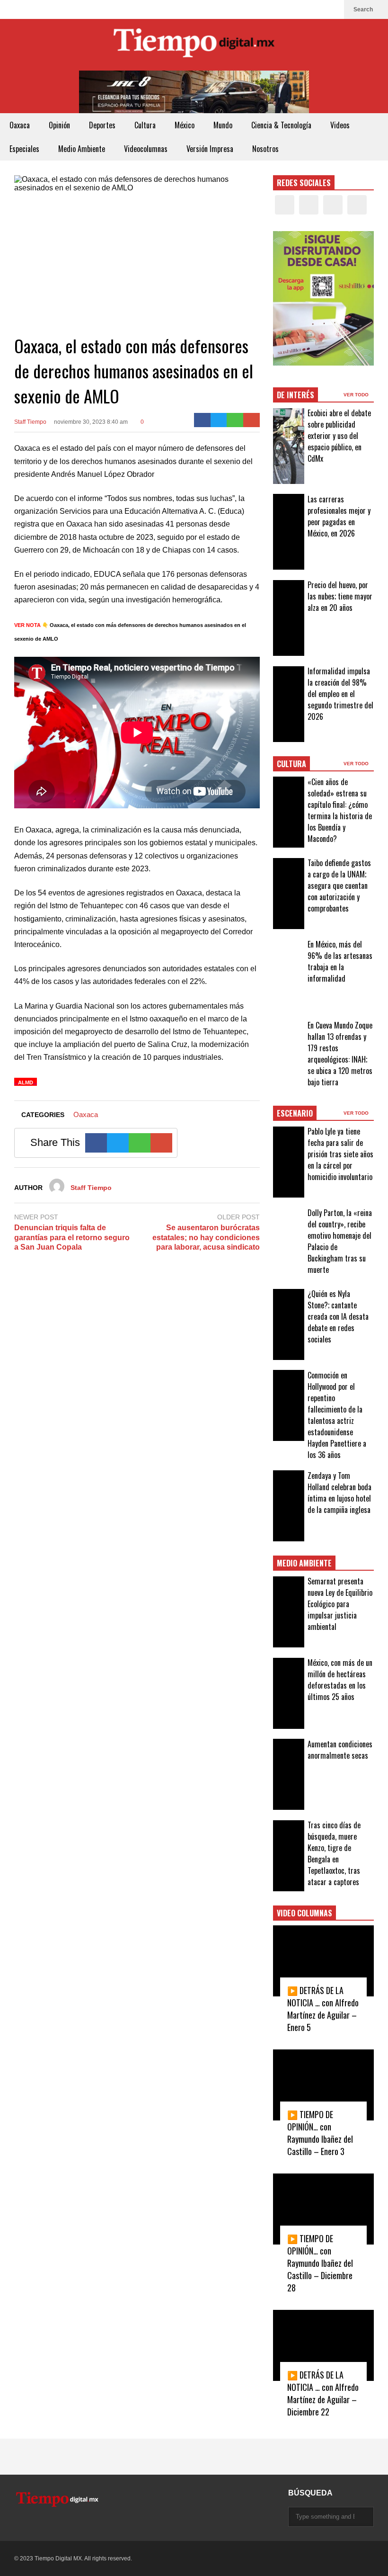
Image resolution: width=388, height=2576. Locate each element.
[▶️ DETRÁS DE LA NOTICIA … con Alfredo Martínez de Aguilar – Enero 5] (323, 1961)
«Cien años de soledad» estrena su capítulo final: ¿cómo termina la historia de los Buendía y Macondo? (340, 810)
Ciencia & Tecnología (281, 125)
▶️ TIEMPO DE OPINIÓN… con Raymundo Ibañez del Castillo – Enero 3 (320, 2133)
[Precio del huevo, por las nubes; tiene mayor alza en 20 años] (289, 618)
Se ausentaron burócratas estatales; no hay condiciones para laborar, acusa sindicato (206, 1238)
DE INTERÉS (295, 395)
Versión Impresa (210, 149)
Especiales (24, 149)
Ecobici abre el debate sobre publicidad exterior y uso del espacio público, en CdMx (339, 436)
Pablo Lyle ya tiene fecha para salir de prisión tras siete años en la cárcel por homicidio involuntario (340, 1154)
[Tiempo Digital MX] (194, 45)
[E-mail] (251, 420)
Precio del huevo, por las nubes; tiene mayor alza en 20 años (340, 596)
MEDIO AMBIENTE (304, 1563)
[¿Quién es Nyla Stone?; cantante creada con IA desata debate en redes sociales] (289, 1324)
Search (364, 9)
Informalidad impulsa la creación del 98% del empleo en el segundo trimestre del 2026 (340, 694)
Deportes (102, 125)
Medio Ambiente (82, 149)
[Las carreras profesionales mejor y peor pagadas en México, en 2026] (289, 532)
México (185, 125)
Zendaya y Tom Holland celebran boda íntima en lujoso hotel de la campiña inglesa (339, 1493)
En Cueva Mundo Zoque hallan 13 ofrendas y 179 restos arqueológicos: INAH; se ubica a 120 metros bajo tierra (340, 1054)
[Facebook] (287, 9)
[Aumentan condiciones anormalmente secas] (289, 1774)
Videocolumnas (146, 149)
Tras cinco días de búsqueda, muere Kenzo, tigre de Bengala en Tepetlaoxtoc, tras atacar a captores (334, 1853)
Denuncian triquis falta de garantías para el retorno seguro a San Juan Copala (72, 1238)
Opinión (59, 125)
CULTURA (291, 764)
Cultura (145, 125)
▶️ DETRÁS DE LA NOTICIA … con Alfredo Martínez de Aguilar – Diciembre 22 (323, 2393)
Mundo (223, 125)
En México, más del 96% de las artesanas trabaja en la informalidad (340, 961)
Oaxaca (20, 125)
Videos (340, 125)
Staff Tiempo (30, 422)
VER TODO (357, 395)
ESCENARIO (295, 1113)
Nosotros (265, 149)
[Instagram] (317, 9)
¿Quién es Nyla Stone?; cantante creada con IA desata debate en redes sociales (338, 1316)
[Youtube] (332, 9)
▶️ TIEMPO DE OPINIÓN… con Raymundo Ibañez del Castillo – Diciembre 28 (320, 2263)
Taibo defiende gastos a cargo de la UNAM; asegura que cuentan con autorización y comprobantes (339, 885)
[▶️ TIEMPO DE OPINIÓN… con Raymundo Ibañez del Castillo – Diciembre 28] (323, 2209)
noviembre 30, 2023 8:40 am (91, 422)
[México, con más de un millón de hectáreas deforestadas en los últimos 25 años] (289, 1693)
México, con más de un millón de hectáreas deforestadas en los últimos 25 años (340, 1680)
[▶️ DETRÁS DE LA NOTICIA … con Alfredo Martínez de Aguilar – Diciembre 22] (323, 2345)
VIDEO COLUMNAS (304, 1913)
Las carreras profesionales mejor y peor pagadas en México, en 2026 (339, 516)
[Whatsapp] (235, 420)
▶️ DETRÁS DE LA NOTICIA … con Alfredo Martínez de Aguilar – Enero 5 (323, 2009)
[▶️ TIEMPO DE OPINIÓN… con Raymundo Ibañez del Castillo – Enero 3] (323, 2085)
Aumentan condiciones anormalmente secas (340, 1750)
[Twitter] (302, 9)
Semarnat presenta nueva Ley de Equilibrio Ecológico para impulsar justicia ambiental (340, 1604)
